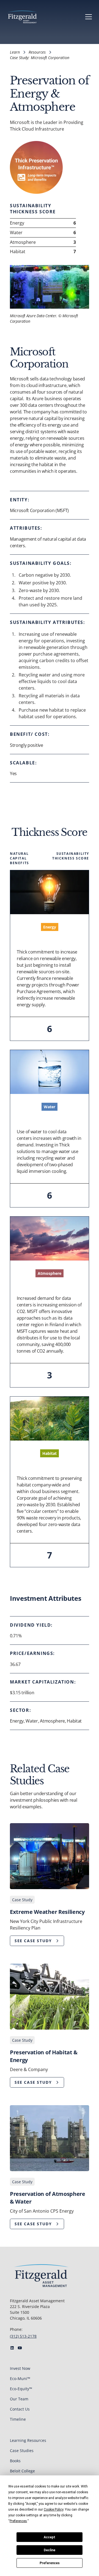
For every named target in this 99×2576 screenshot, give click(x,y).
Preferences (50, 2563)
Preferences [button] (18, 2521)
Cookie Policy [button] (53, 2509)
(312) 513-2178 (23, 2336)
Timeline (18, 2419)
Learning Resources (28, 2440)
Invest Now (20, 2368)
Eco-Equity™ (21, 2389)
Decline (50, 2550)
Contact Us (20, 2409)
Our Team (19, 2399)
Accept (50, 2537)
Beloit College (22, 2471)
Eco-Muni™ (20, 2379)
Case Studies (22, 2451)
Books (15, 2461)
